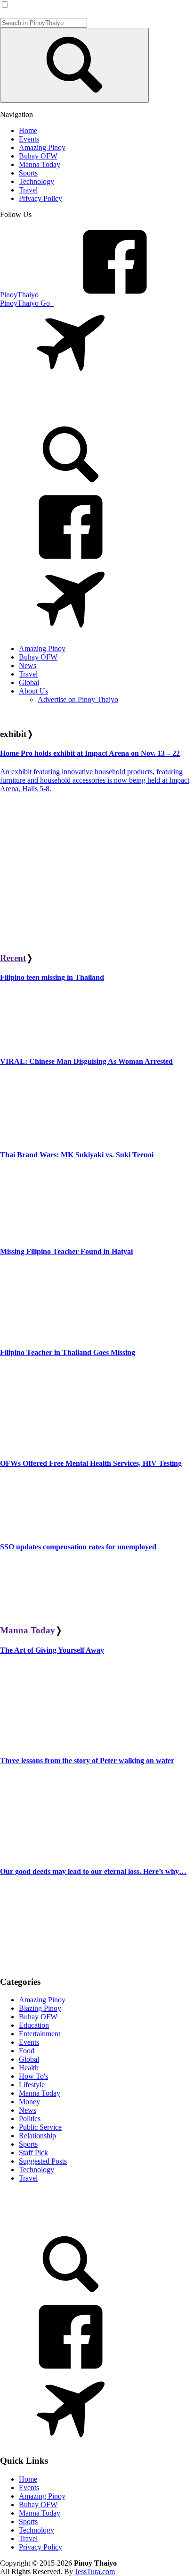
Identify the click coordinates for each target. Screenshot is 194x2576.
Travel (28, 2178)
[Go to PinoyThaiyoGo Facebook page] (71, 632)
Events (29, 2042)
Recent (13, 958)
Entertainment (40, 2034)
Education (34, 2025)
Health (29, 2068)
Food (27, 2051)
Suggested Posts (43, 2161)
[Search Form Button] (74, 65)
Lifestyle (32, 2085)
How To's (33, 2076)
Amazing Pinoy (42, 2000)
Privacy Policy (40, 2547)
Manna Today (28, 1630)
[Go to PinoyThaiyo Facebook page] (71, 560)
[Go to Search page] (71, 487)
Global (29, 2059)
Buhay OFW (38, 2017)
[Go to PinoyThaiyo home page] (64, 406)
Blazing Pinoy (40, 2008)
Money (29, 2102)
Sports (28, 2144)
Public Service (40, 2127)
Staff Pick (33, 2153)
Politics (30, 2119)
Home (28, 2479)
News (28, 2110)
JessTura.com (95, 2572)
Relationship (37, 2136)
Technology (36, 2170)
